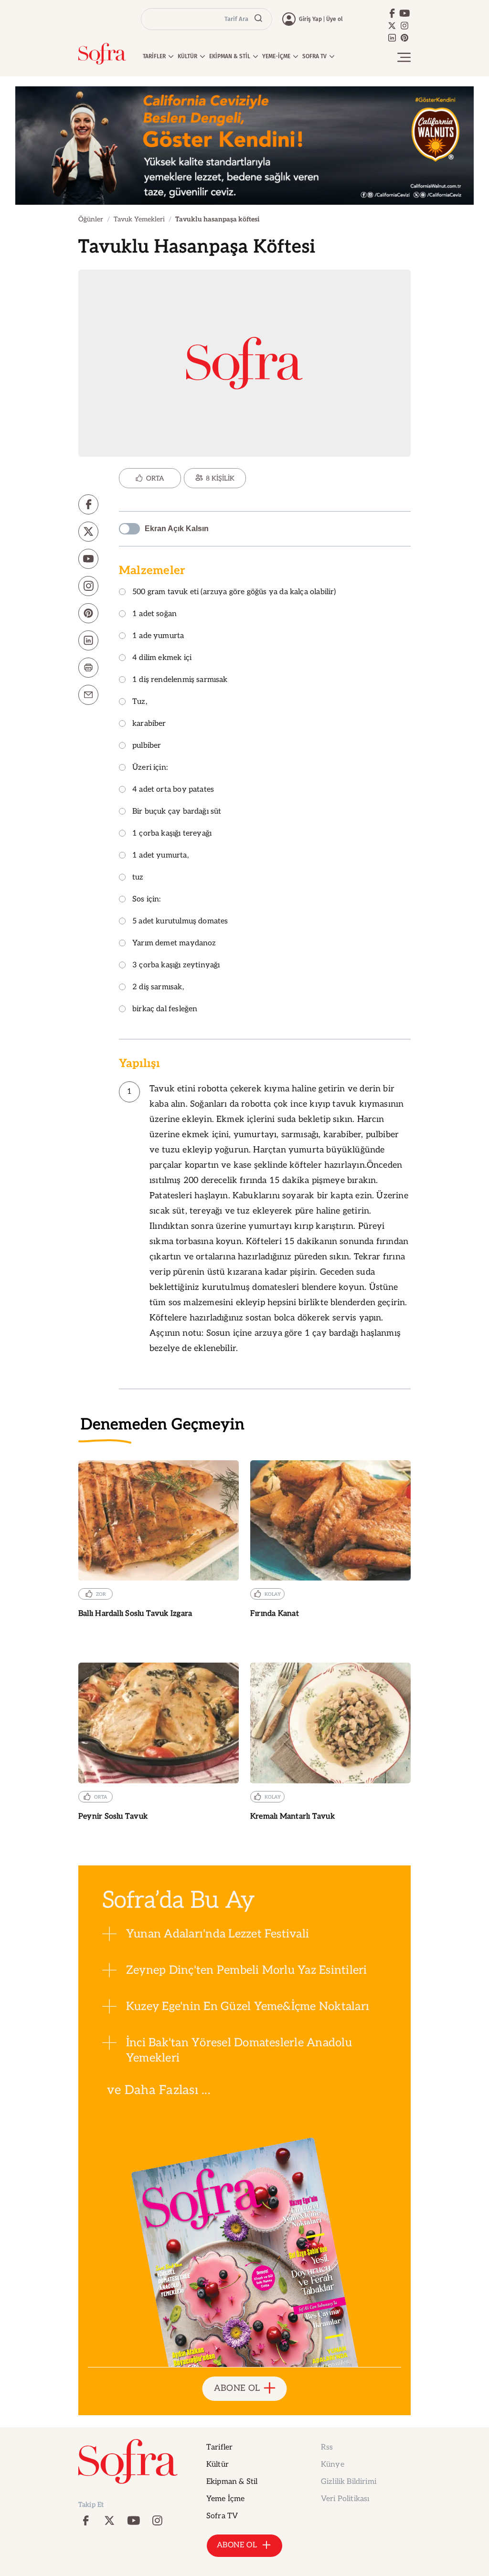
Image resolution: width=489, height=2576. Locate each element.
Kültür (218, 2465)
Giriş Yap (310, 19)
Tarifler (219, 2447)
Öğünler (91, 219)
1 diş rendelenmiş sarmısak (180, 680)
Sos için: (147, 900)
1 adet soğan (154, 614)
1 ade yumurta (158, 636)
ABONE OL (237, 2388)
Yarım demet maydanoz (174, 944)
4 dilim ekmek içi (162, 658)
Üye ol (335, 19)
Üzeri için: (150, 768)
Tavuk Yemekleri (139, 219)
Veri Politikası (345, 2499)
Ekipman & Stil (232, 2482)
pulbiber (147, 746)
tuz (138, 878)
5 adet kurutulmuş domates (180, 922)
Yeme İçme (225, 2499)
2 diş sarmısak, (158, 988)
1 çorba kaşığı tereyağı (172, 834)
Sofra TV (222, 2516)
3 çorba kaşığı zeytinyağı (176, 966)
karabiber (149, 724)
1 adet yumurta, (160, 856)
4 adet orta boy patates (173, 790)
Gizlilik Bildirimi (349, 2482)
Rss (327, 2447)
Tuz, (140, 702)
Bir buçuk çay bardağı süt (177, 812)
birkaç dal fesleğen (165, 1010)
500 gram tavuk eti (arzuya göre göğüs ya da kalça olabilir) (234, 592)
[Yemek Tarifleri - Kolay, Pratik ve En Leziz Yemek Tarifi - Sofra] (102, 54)
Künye (333, 2465)
